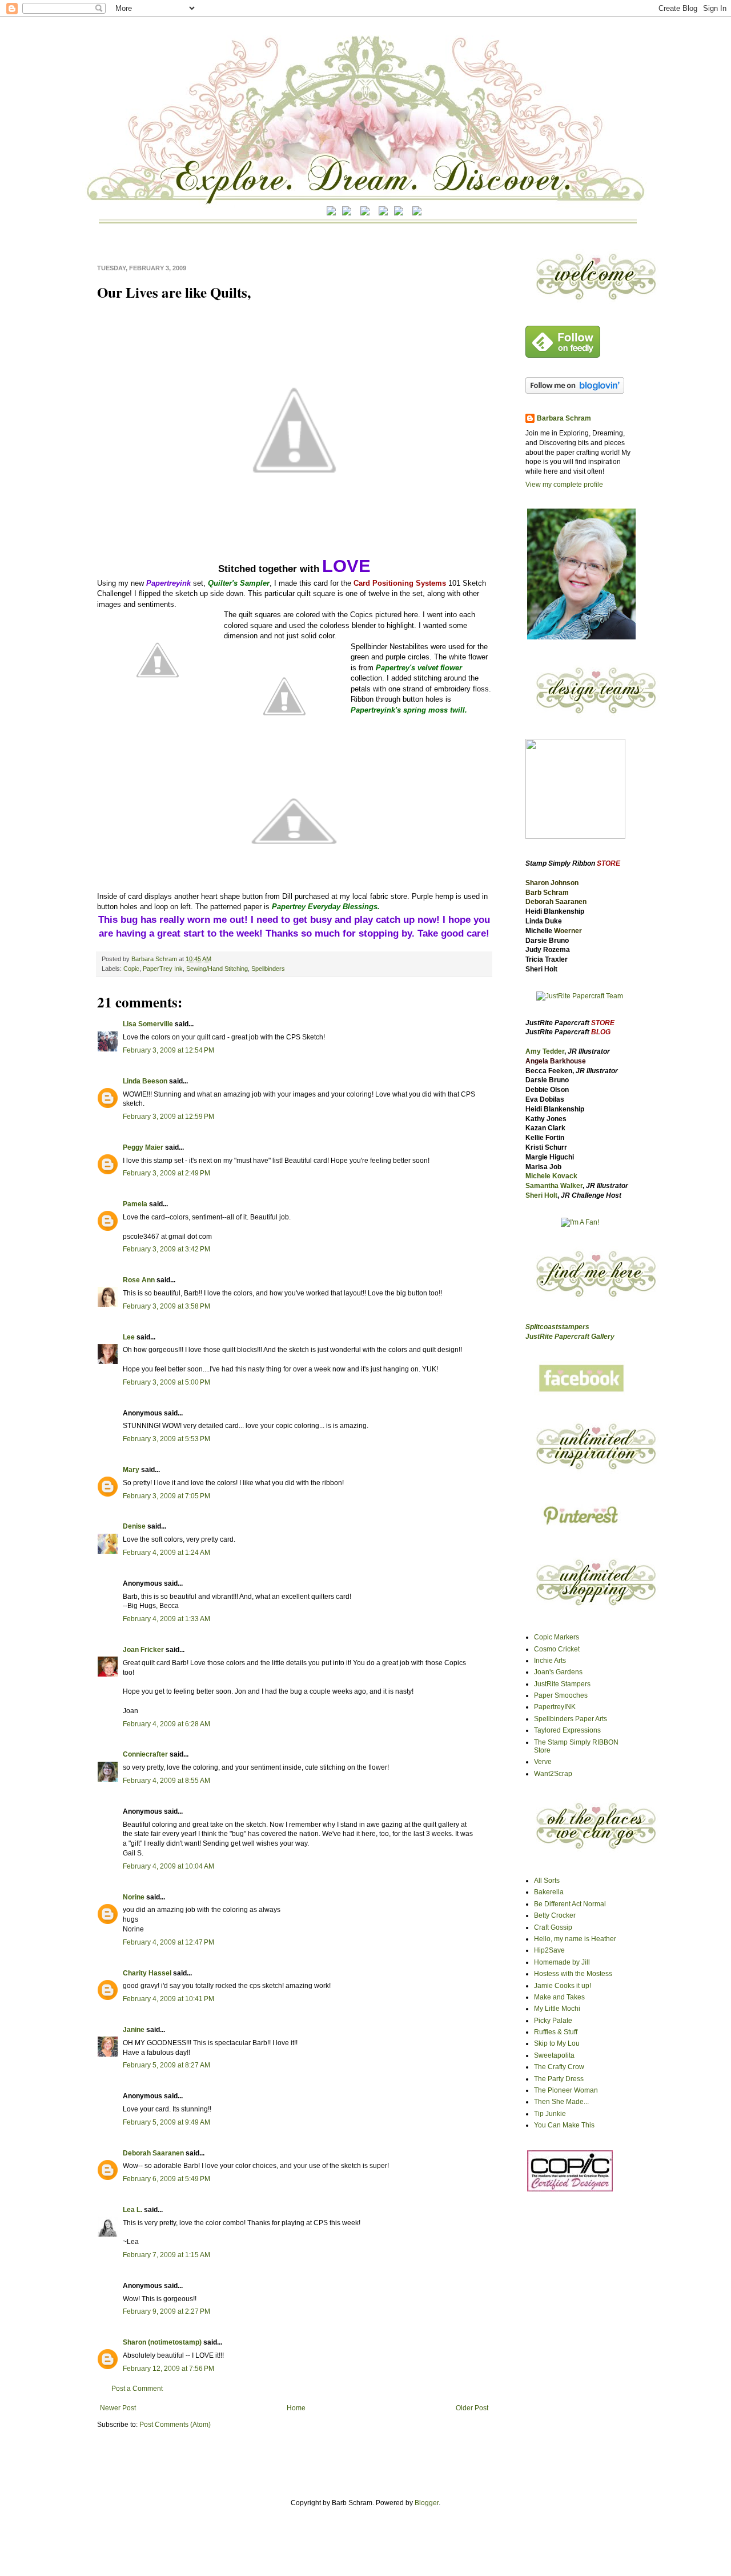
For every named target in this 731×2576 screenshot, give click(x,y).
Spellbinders (268, 969)
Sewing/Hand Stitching (217, 969)
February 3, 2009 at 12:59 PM (168, 1117)
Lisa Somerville (148, 1024)
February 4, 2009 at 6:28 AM (166, 1724)
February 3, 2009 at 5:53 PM (166, 1439)
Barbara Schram (155, 959)
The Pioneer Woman (566, 2090)
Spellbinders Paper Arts (571, 1719)
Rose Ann (139, 1280)
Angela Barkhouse (556, 1061)
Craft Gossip (553, 1927)
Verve (543, 1762)
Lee (130, 1337)
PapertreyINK (555, 1707)
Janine (134, 2030)
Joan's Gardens (558, 1672)
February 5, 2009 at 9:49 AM (166, 2122)
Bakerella (549, 1892)
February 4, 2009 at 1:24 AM (166, 1553)
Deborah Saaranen (153, 2153)
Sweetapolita (554, 2055)
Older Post (472, 2408)
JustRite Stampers (562, 1684)
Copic (131, 969)
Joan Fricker (143, 1650)
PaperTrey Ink (163, 969)
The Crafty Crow (559, 2067)
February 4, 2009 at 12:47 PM (168, 1942)
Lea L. (132, 2210)
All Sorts (547, 1881)
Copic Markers (557, 1637)
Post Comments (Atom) (175, 2425)
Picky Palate (553, 2021)
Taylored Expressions (567, 1730)
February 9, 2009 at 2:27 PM (166, 2311)
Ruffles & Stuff (556, 2032)
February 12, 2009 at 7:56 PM (168, 2369)
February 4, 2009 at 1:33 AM (166, 1619)
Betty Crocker (555, 1915)
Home (296, 2408)
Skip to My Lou (557, 2043)
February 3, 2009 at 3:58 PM (166, 1306)
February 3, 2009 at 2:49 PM (166, 1173)
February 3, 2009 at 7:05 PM (166, 1496)
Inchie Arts (550, 1661)
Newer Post (118, 2408)
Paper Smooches (561, 1695)
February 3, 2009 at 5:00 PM (166, 1382)
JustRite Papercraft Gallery (570, 1337)
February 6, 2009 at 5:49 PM (166, 2179)
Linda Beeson (145, 1081)
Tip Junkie (550, 2114)
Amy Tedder (545, 1051)
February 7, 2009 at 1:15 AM (166, 2255)
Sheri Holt (541, 1195)
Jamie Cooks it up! (563, 1986)
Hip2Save (549, 1950)
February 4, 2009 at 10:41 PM (168, 1999)
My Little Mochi (557, 2009)
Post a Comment (137, 2389)
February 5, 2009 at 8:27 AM (166, 2065)
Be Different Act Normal (570, 1904)
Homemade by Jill (562, 1962)
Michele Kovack (551, 1176)
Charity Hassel (147, 1973)
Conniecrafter (145, 1754)
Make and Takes (559, 1997)
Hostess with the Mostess (573, 1974)
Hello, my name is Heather (575, 1939)
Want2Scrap (553, 1774)
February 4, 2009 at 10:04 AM (168, 1866)
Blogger (427, 2503)
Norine (134, 1897)
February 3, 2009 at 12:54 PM (168, 1050)
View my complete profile (564, 485)
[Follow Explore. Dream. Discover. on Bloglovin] (575, 391)
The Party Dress (559, 2079)
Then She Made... (561, 2102)
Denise (134, 1526)
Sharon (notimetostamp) (162, 2342)
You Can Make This (564, 2125)
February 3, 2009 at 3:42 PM (166, 1249)
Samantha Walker (554, 1186)
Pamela (135, 1204)
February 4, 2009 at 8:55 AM (166, 1781)
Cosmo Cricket (557, 1649)
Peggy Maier (143, 1147)
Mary (131, 1470)
